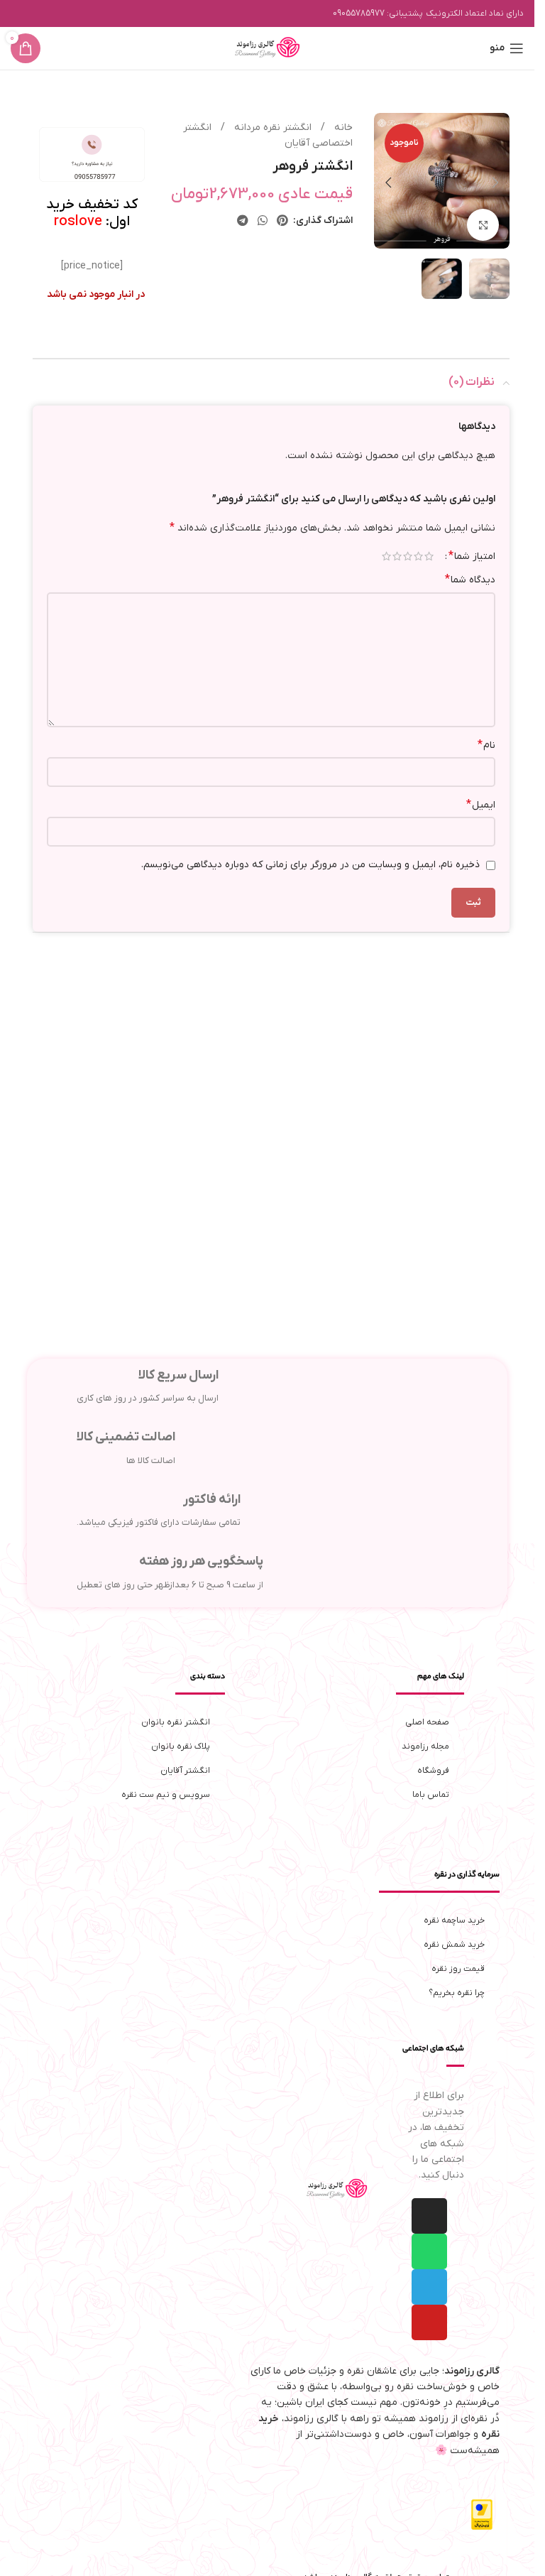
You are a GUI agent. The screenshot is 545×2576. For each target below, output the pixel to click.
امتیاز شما (472, 556)
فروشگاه (433, 1771)
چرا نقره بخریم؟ (457, 1993)
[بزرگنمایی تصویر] (483, 222)
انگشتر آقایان (185, 1771)
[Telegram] (429, 2287)
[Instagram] (429, 2216)
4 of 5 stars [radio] (397, 556)
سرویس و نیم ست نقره (166, 1795)
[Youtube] (429, 2322)
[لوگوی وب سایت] (268, 48)
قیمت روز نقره (458, 1969)
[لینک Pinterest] (283, 221)
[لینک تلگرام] (242, 221)
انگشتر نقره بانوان (176, 1722)
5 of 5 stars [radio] (386, 556)
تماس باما (431, 1795)
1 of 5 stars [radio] (429, 556)
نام (486, 745)
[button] (495, 181)
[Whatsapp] (429, 2251)
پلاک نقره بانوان (181, 1746)
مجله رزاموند (425, 1746)
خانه (342, 127)
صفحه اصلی (427, 1722)
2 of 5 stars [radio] (418, 556)
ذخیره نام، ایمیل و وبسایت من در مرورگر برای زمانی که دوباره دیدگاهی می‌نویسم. (310, 865)
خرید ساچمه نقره (454, 1920)
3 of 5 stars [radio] (408, 556)
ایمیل (481, 805)
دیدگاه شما (470, 580)
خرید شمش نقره (454, 1945)
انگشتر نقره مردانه (271, 127)
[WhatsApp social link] (262, 221)
